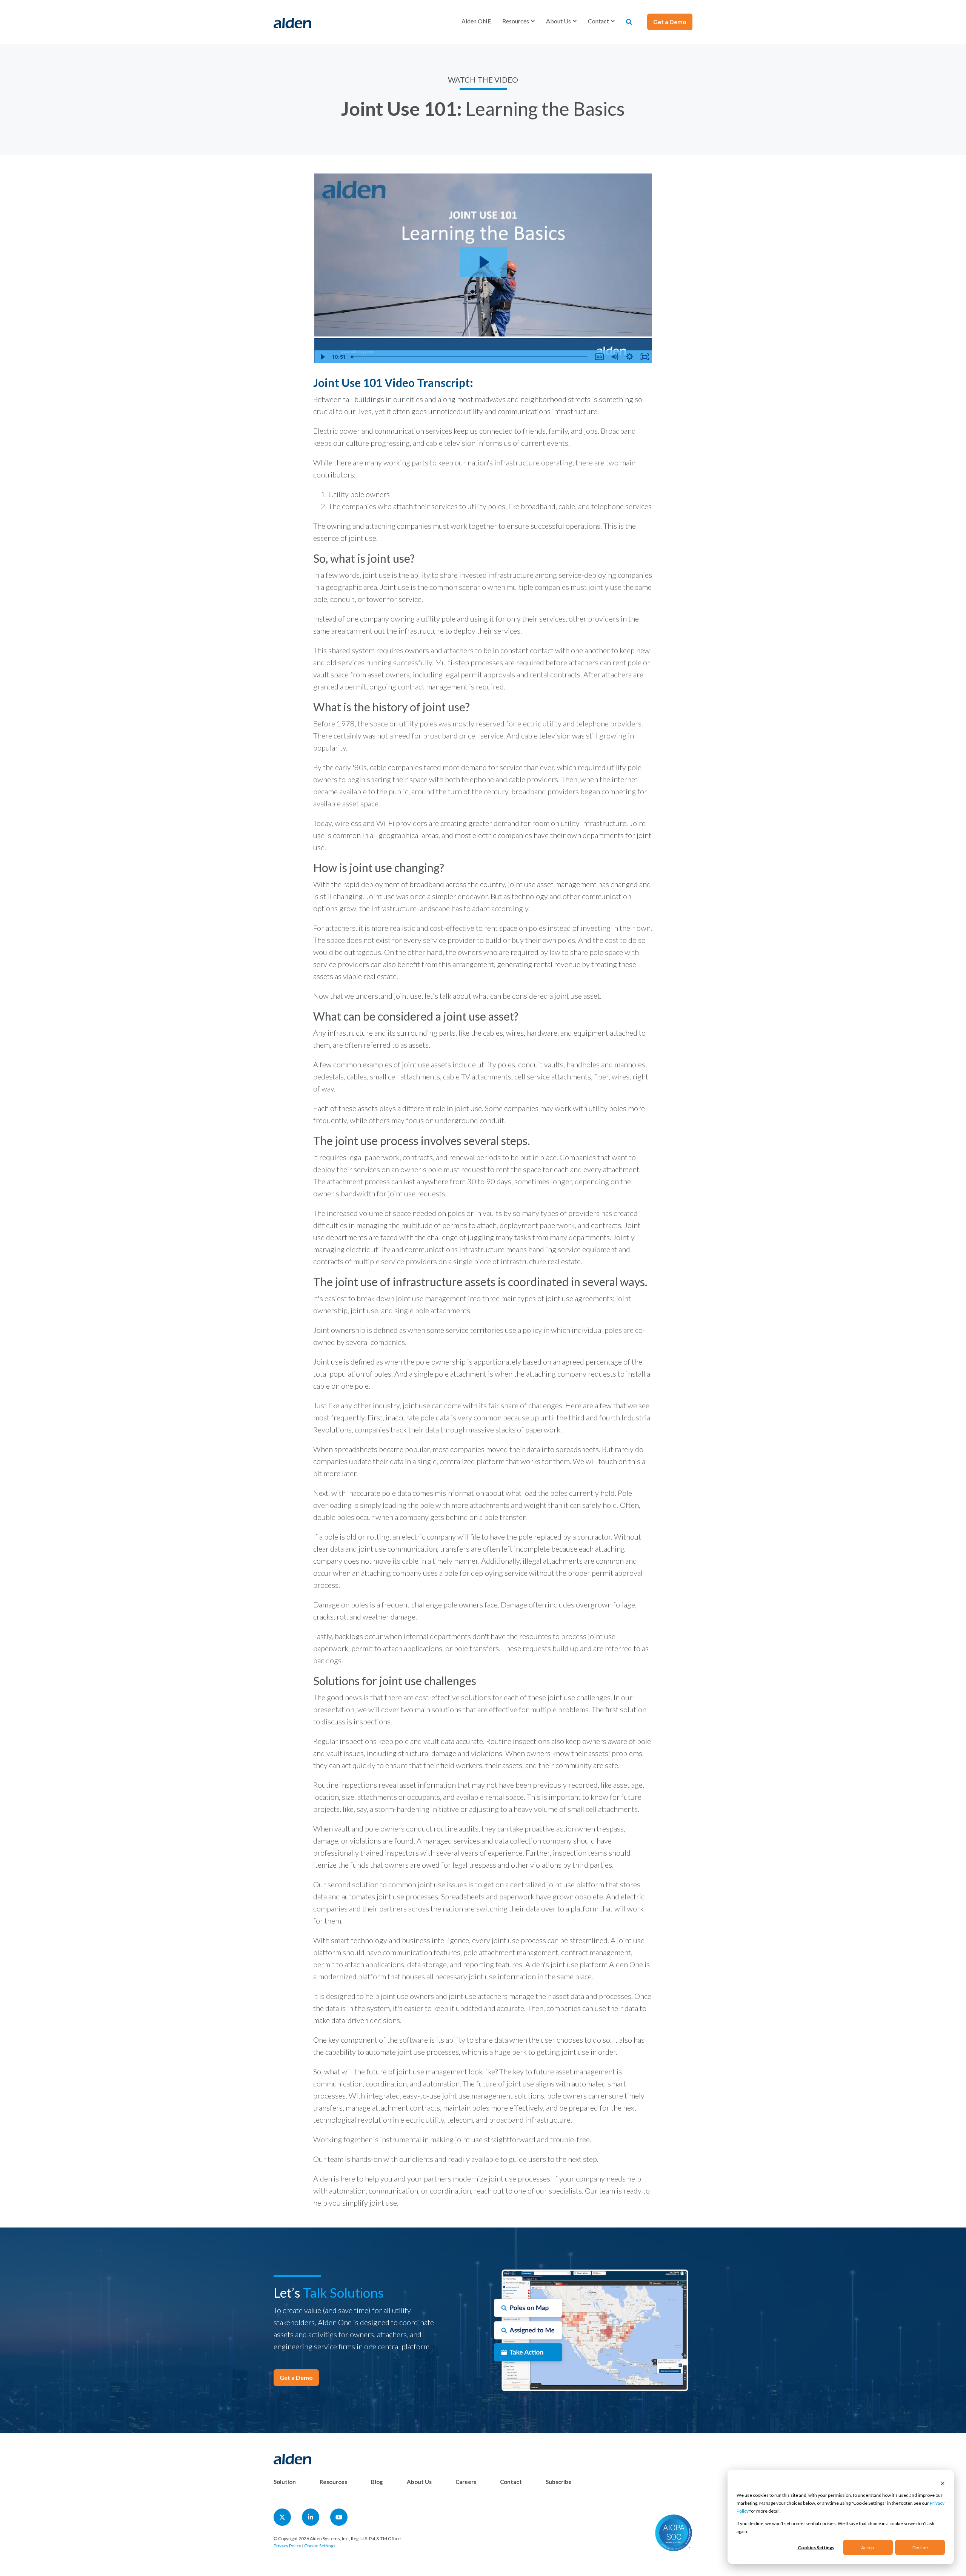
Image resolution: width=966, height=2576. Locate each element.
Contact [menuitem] (511, 2482)
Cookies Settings (816, 2548)
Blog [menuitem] (377, 2482)
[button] (518, 21)
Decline (920, 2548)
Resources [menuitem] (333, 2482)
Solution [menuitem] (285, 2482)
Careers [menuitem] (466, 2482)
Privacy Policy (287, 2546)
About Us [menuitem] (419, 2482)
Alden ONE (476, 21)
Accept (868, 2548)
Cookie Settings (320, 2546)
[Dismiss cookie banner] (943, 2483)
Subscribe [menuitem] (559, 2482)
